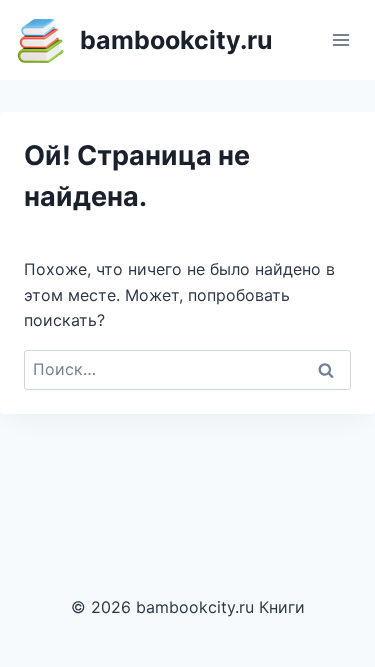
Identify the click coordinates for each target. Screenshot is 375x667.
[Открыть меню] (340, 39)
